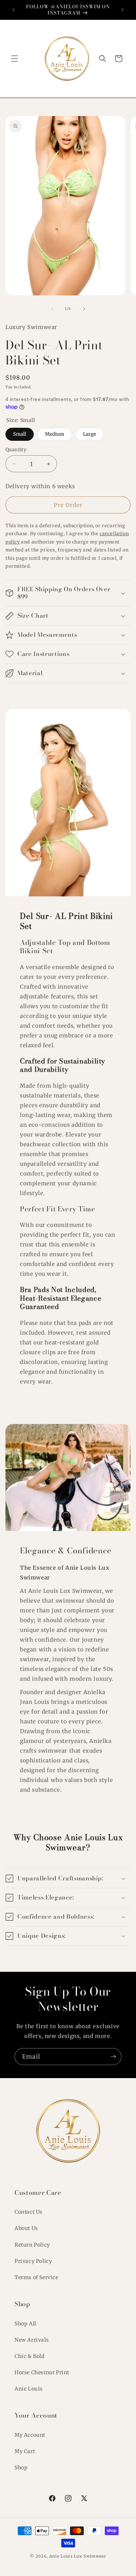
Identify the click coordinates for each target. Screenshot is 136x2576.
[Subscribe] (113, 2057)
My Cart (25, 2451)
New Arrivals (32, 2340)
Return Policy (32, 2245)
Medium (55, 432)
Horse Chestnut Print (42, 2372)
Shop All (25, 2324)
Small (20, 432)
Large (90, 432)
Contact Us (28, 2212)
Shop (21, 2468)
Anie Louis (29, 2389)
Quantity (16, 450)
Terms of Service (36, 2277)
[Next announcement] (123, 10)
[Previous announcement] (13, 10)
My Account (30, 2435)
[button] (15, 59)
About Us (26, 2228)
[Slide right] (84, 309)
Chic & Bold (30, 2356)
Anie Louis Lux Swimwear (78, 2556)
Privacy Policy (33, 2261)
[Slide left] (52, 309)
